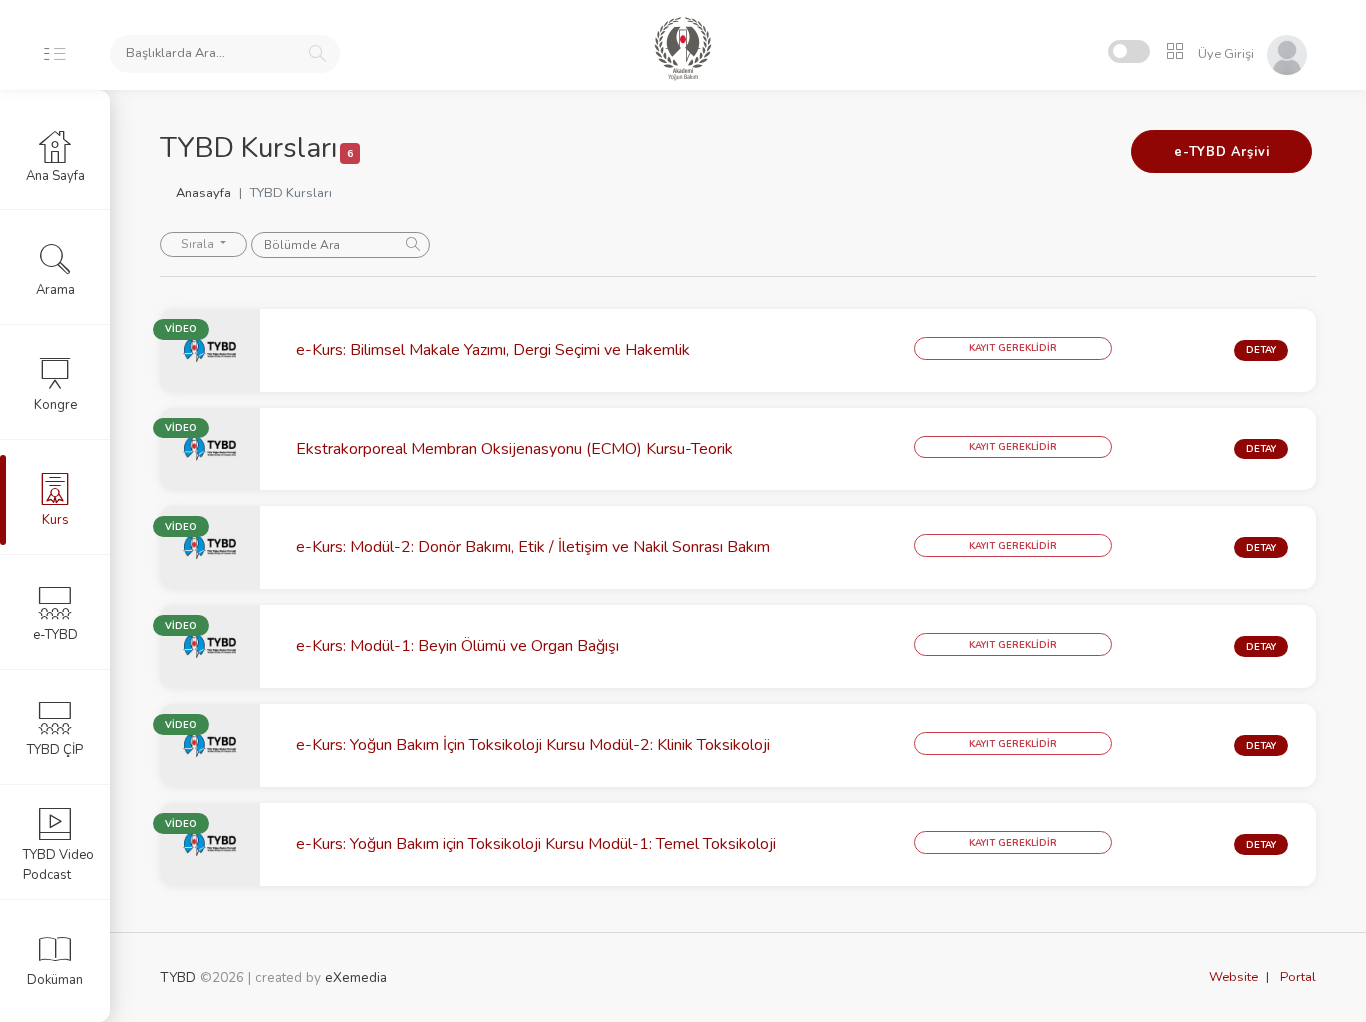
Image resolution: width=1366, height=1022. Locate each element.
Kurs (55, 520)
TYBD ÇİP (55, 750)
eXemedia (356, 977)
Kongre (55, 405)
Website (1233, 977)
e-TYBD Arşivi (1221, 152)
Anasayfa (203, 193)
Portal (1298, 977)
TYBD (178, 977)
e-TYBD (55, 635)
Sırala (199, 244)
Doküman (55, 980)
